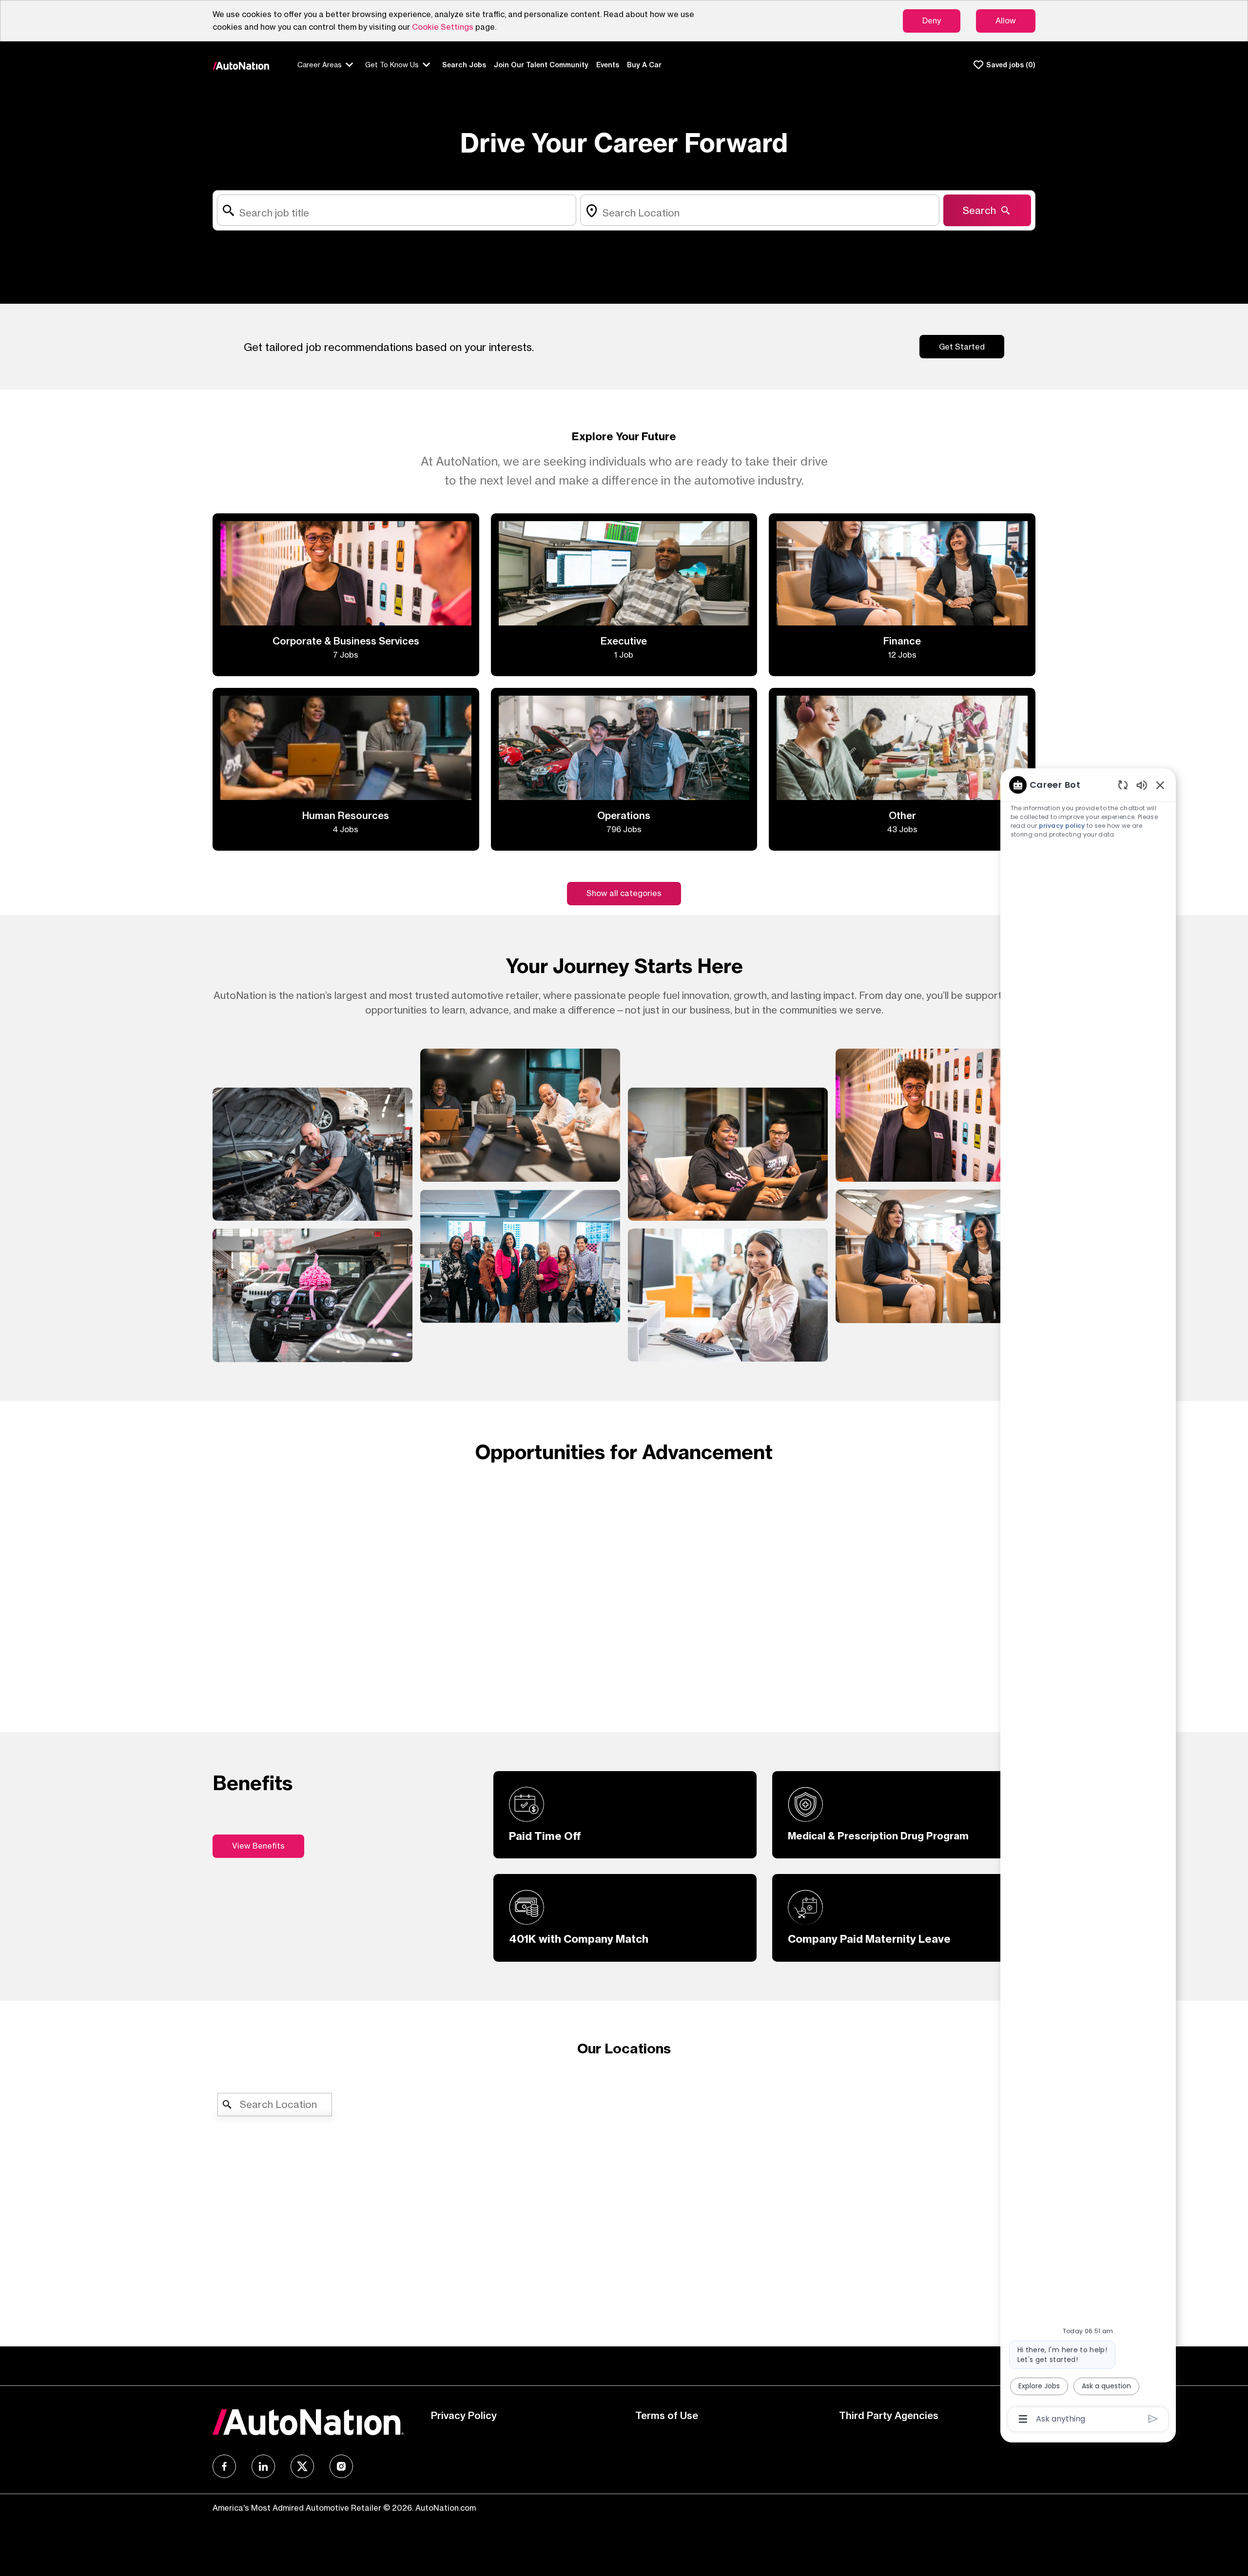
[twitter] (302, 2466)
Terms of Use (667, 2415)
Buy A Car (644, 65)
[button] (624, 894)
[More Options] (1023, 2419)
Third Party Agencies (889, 2415)
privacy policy (1062, 826)
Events (608, 65)
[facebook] (224, 2466)
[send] (1153, 2419)
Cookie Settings (443, 27)
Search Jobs (464, 65)
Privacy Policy (464, 2415)
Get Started (962, 347)
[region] (1088, 1601)
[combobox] (397, 210)
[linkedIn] (263, 2466)
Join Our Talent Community (541, 65)
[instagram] (341, 2466)
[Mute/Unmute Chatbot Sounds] (1142, 785)
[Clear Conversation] (1123, 785)
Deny (932, 20)
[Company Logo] (241, 65)
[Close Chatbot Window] (1160, 785)
